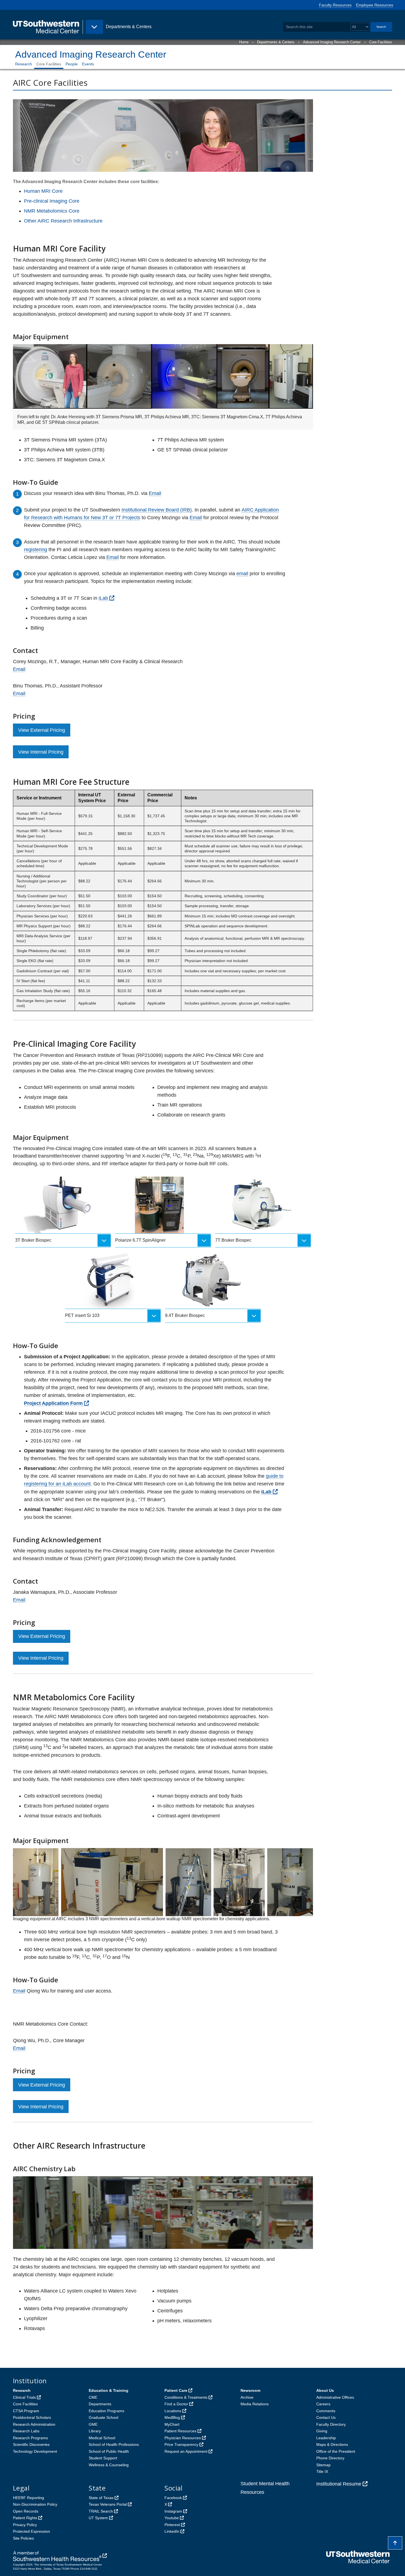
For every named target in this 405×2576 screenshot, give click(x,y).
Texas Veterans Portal (108, 2504)
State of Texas (101, 2498)
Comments (326, 2411)
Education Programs (106, 2411)
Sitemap (323, 2465)
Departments (100, 2404)
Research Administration (34, 2424)
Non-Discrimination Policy (35, 2504)
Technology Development (35, 2451)
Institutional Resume (339, 2484)
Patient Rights (25, 2518)
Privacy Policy (25, 2525)
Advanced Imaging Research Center (332, 42)
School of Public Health (109, 2451)
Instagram (173, 2511)
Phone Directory (330, 2458)
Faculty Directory (331, 2424)
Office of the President (336, 2451)
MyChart (172, 2424)
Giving (322, 2431)
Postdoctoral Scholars (32, 2417)
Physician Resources (183, 2438)
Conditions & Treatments (186, 2397)
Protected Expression (32, 2531)
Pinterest (172, 2525)
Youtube (172, 2518)
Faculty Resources (335, 5)
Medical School (102, 2438)
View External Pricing (42, 730)
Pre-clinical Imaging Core (52, 201)
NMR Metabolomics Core (52, 211)
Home (244, 42)
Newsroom (250, 2390)
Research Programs (30, 2438)
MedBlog (172, 2417)
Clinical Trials (24, 2397)
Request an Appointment (186, 2451)
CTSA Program (26, 2411)
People (72, 64)
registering (36, 550)
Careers (323, 2404)
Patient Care (176, 2390)
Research (24, 64)
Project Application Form (53, 1403)
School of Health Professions (114, 2444)
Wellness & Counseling (109, 2465)
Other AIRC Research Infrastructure (63, 221)
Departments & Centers (276, 42)
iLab (103, 598)
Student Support (103, 2458)
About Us (325, 2390)
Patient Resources (180, 2431)
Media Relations (255, 2404)
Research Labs (26, 2431)
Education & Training (109, 2390)
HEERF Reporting (29, 2498)
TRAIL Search (101, 2511)
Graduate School (103, 2417)
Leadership (326, 2438)
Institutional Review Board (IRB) (157, 510)
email (242, 574)
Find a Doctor (176, 2404)
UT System (98, 2518)
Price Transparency (181, 2444)
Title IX (322, 2471)
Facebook (173, 2498)
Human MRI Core (43, 191)
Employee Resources (375, 5)
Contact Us (326, 2417)
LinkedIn (172, 2531)
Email (155, 493)
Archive (247, 2397)
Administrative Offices (335, 2397)
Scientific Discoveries (31, 2444)
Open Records (26, 2511)
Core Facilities (381, 42)
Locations (173, 2411)
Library (95, 2431)
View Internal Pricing (41, 752)
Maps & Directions (332, 2444)
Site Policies (23, 2538)
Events (88, 64)
